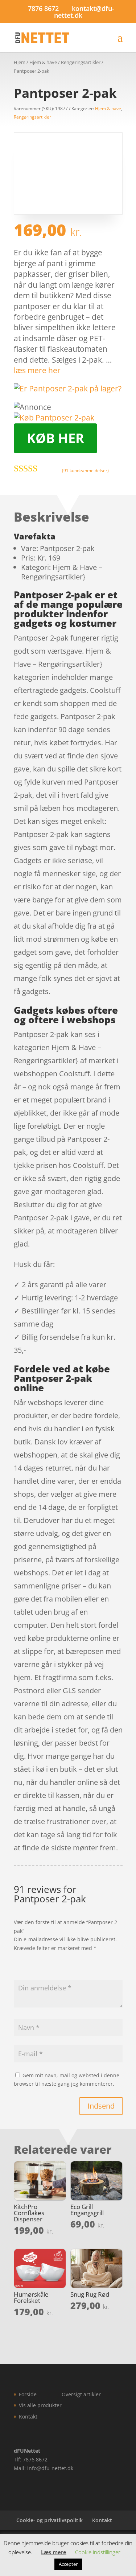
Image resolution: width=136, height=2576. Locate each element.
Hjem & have (43, 62)
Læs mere (54, 2552)
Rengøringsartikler (81, 62)
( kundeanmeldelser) (85, 470)
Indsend (101, 2106)
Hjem (20, 62)
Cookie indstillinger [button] (98, 2552)
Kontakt (28, 2417)
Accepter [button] (68, 2564)
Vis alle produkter (40, 2405)
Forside (28, 2394)
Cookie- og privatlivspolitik (50, 2520)
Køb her (55, 438)
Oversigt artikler (81, 2394)
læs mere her (37, 370)
